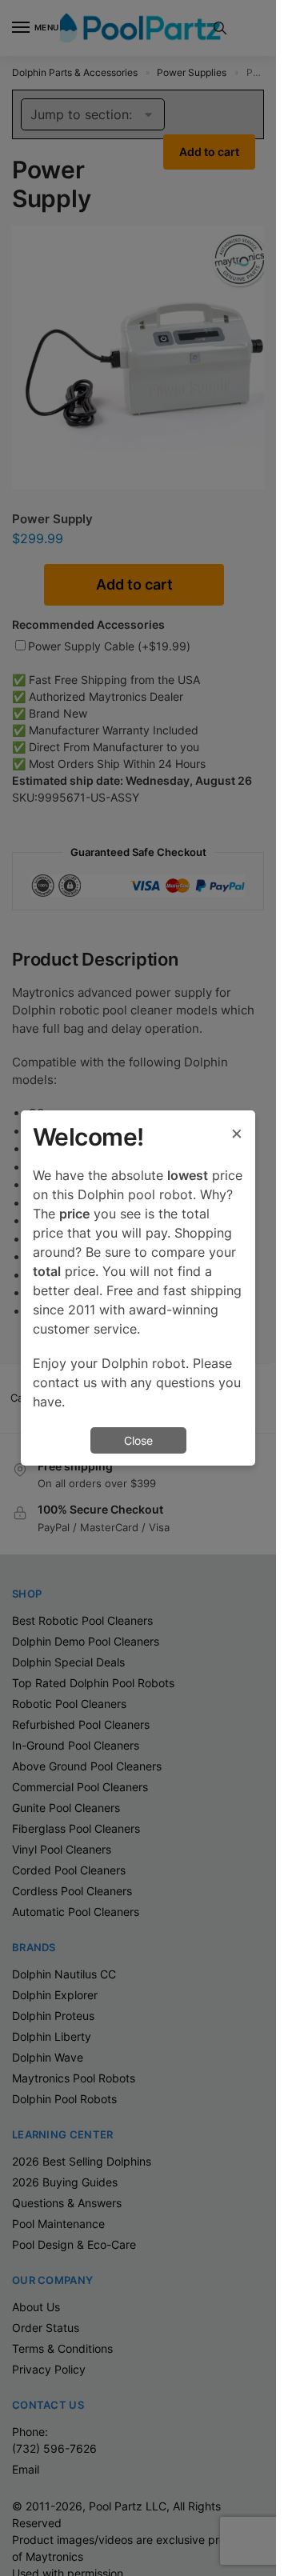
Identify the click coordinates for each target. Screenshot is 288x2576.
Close (138, 1440)
